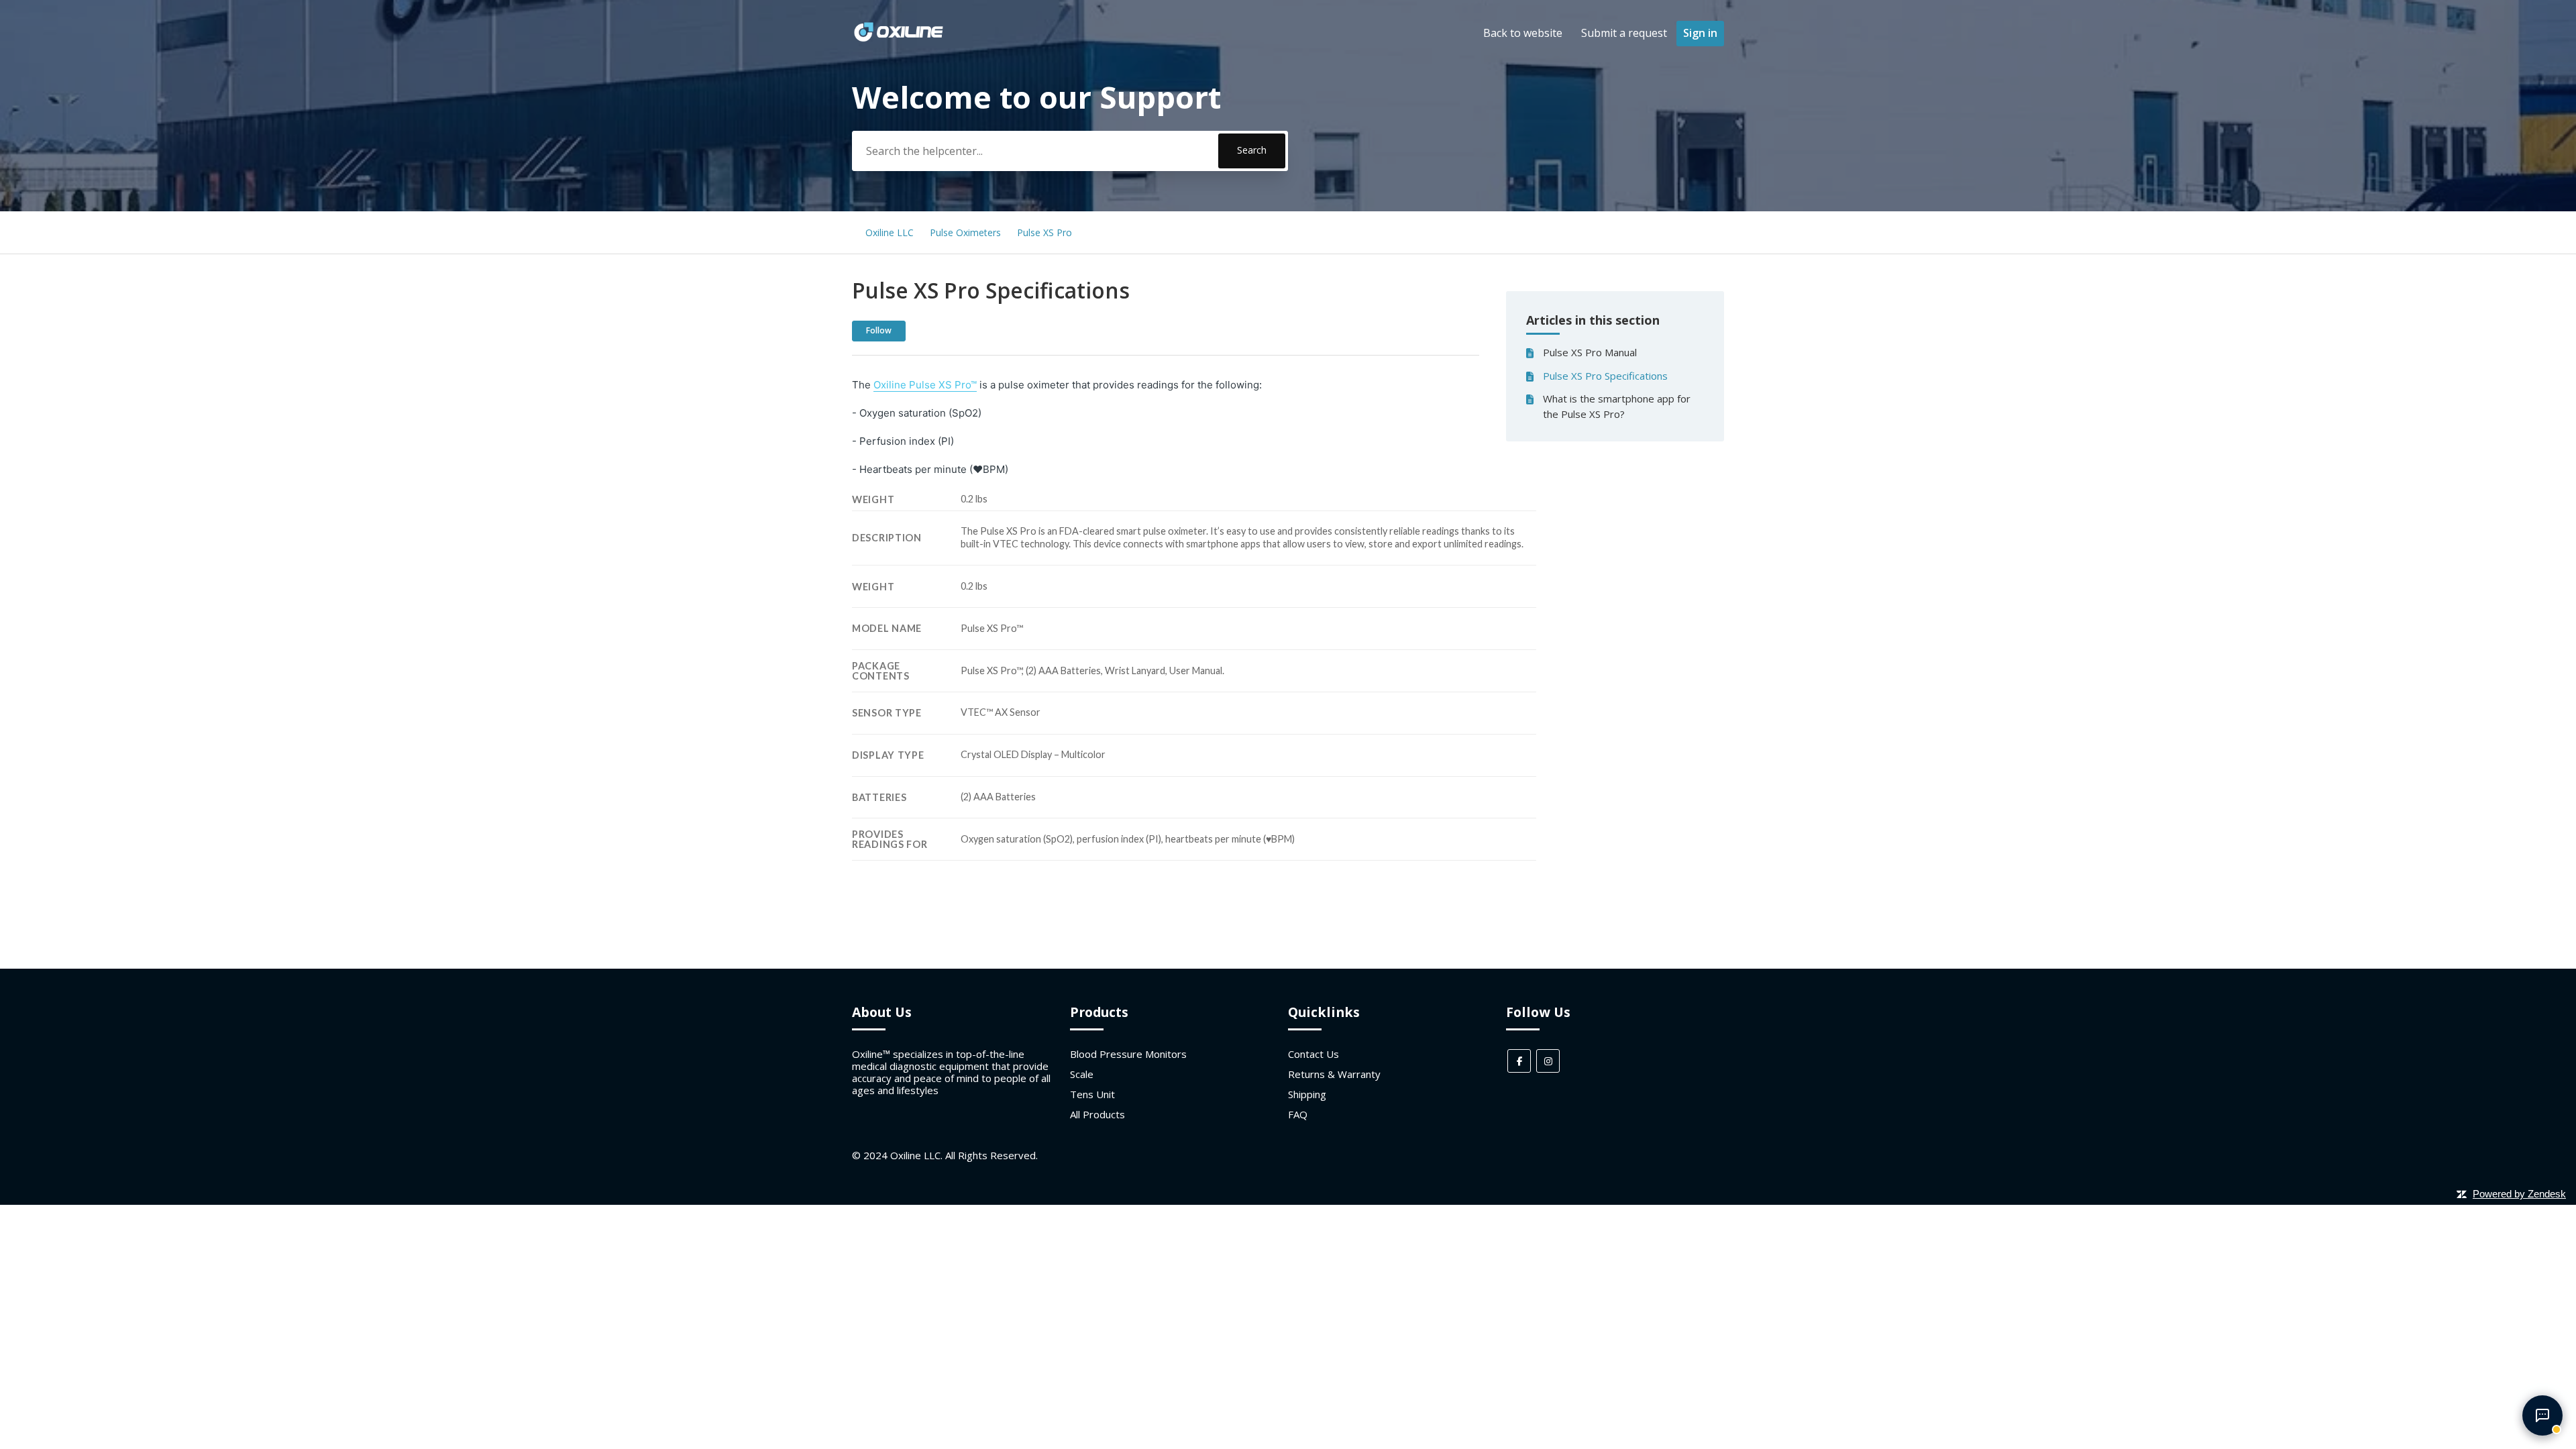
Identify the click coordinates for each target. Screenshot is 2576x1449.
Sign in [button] (1700, 33)
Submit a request (1624, 33)
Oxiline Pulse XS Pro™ (925, 385)
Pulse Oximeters (965, 232)
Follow (879, 330)
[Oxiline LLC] (899, 40)
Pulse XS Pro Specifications (1605, 376)
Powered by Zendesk (2519, 1194)
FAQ (1298, 1114)
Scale (1082, 1074)
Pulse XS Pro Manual (1590, 352)
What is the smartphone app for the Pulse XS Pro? (1617, 406)
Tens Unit (1092, 1094)
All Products (1097, 1114)
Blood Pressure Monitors (1128, 1054)
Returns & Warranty (1334, 1074)
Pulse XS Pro (1044, 232)
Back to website (1523, 33)
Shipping (1307, 1094)
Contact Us (1313, 1054)
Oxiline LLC (890, 232)
